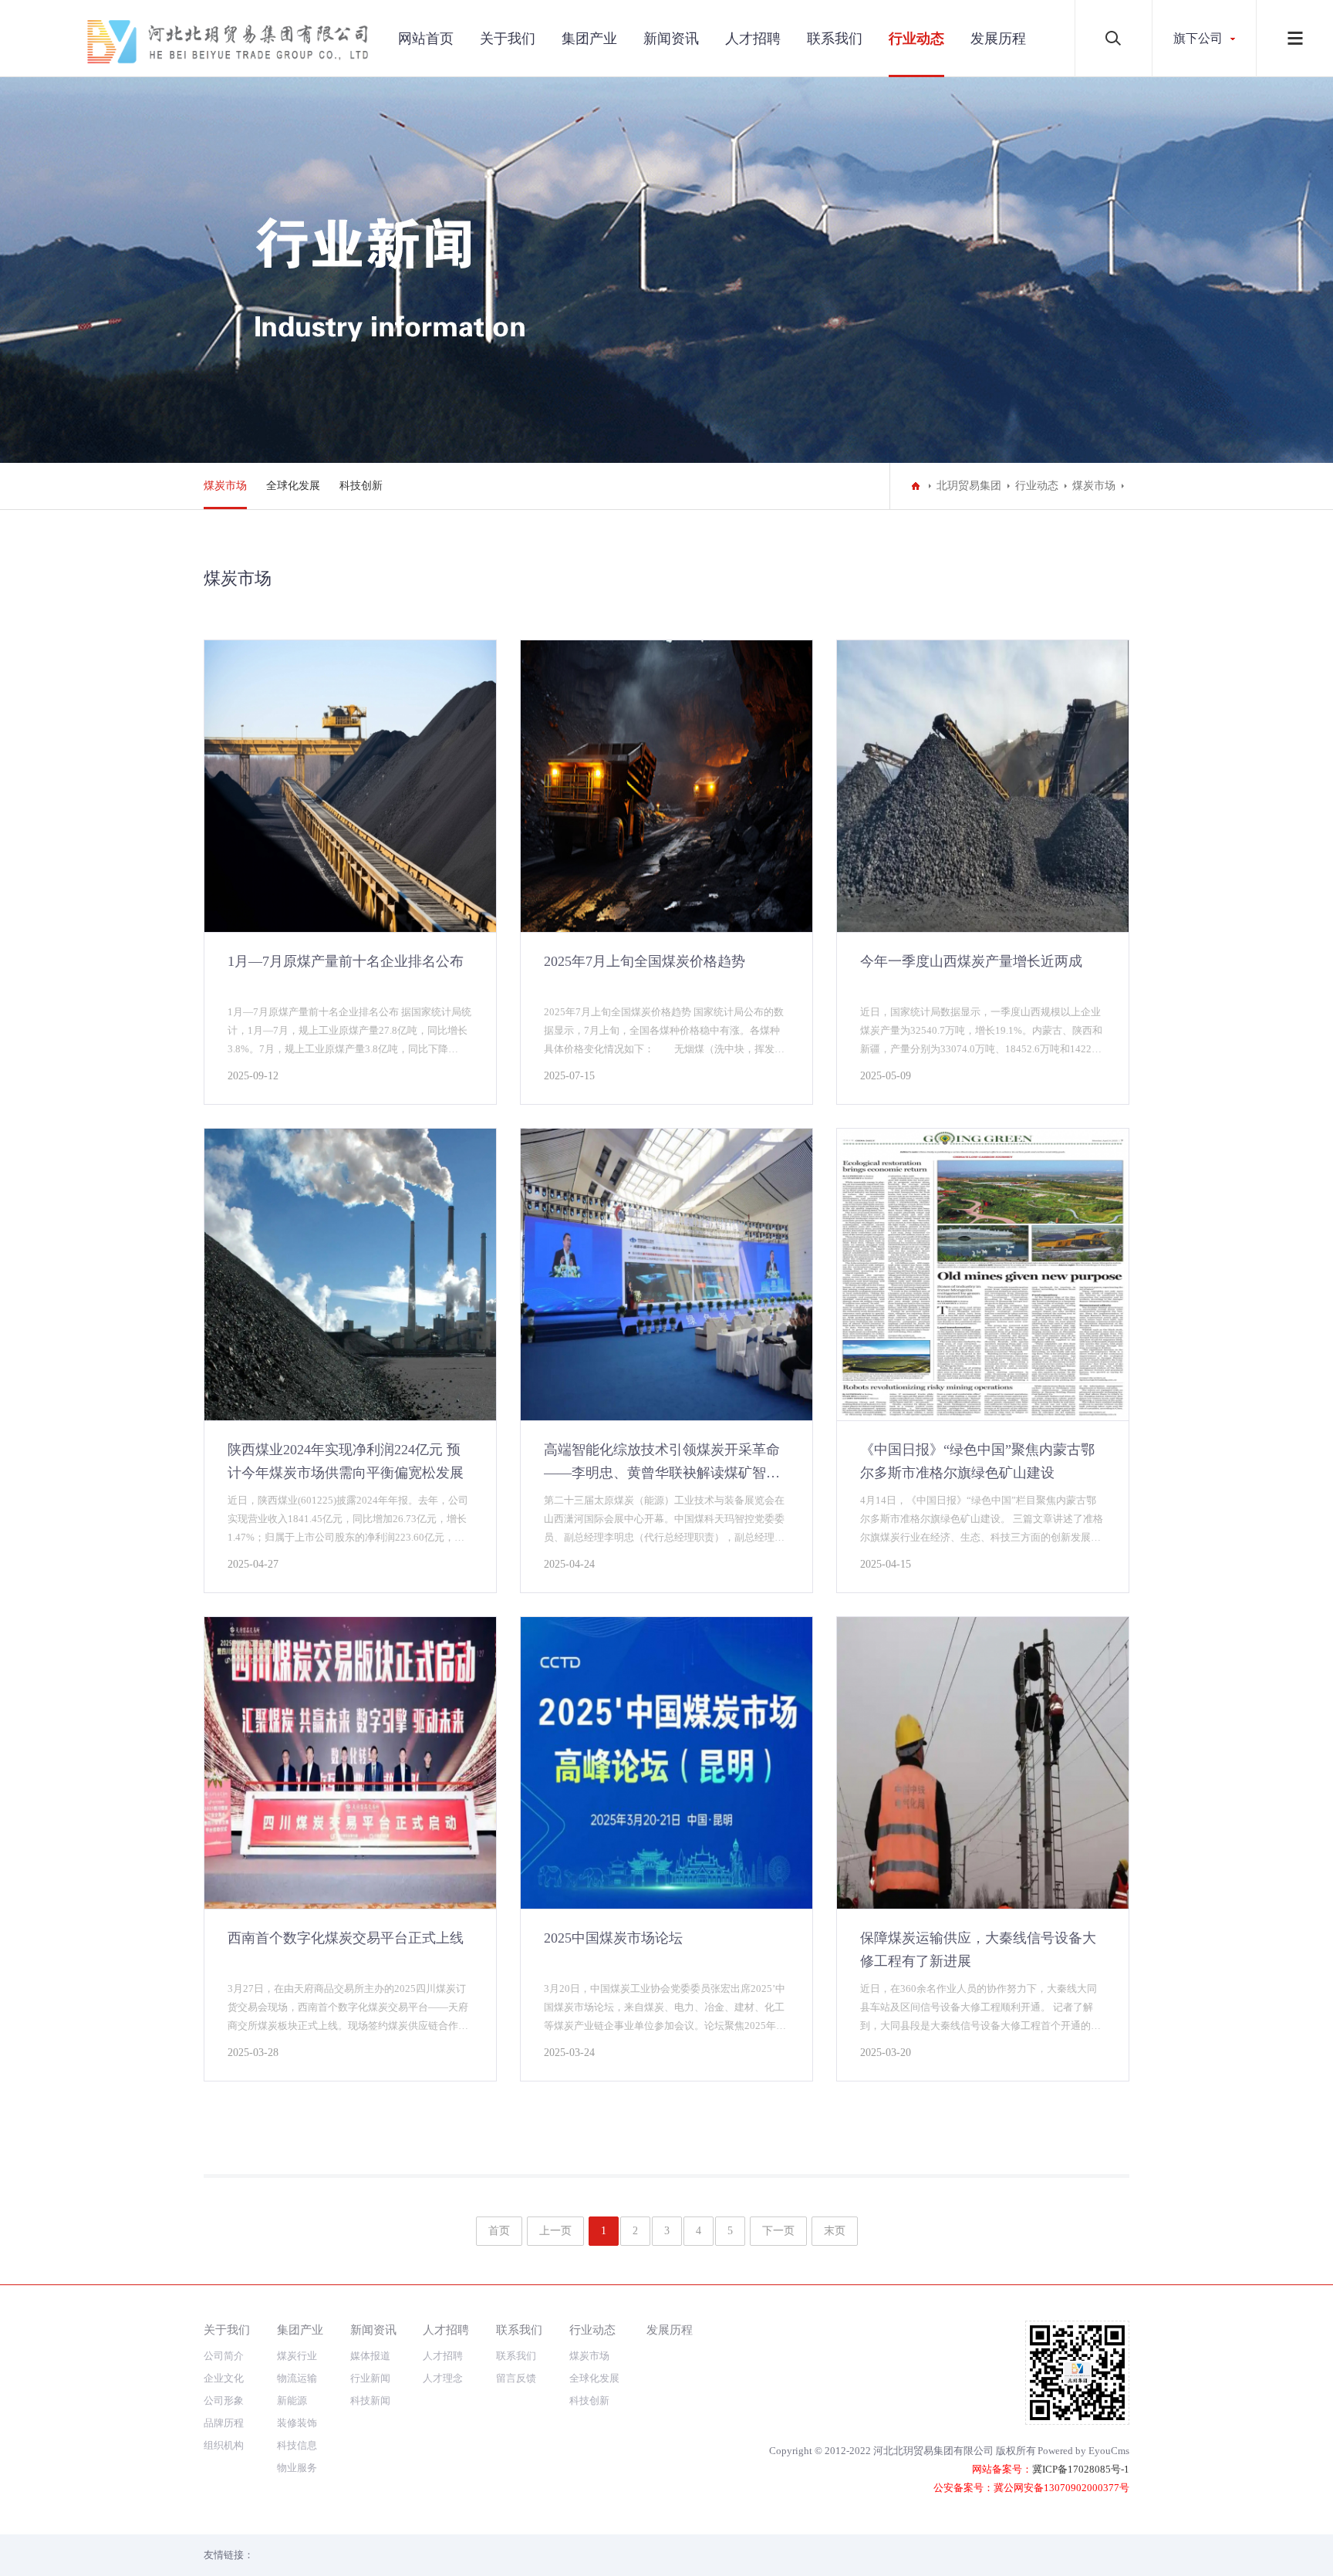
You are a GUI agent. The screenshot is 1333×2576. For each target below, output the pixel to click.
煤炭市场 (225, 486)
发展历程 (998, 39)
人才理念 (443, 2378)
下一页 (778, 2231)
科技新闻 (370, 2400)
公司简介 (224, 2356)
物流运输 (297, 2378)
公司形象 (224, 2400)
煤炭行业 (297, 2356)
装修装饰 (297, 2423)
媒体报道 (370, 2356)
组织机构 (224, 2445)
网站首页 (426, 39)
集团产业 (589, 39)
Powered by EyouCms (1083, 2451)
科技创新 (361, 486)
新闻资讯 (671, 39)
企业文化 (224, 2378)
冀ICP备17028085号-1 (1081, 2469)
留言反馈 (516, 2378)
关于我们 (508, 39)
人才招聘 (753, 39)
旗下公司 (1198, 38)
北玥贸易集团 (969, 486)
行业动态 (916, 39)
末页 (835, 2231)
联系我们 (835, 39)
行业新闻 (370, 2378)
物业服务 (297, 2468)
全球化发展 (293, 486)
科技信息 (297, 2445)
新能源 (292, 2400)
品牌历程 (224, 2423)
